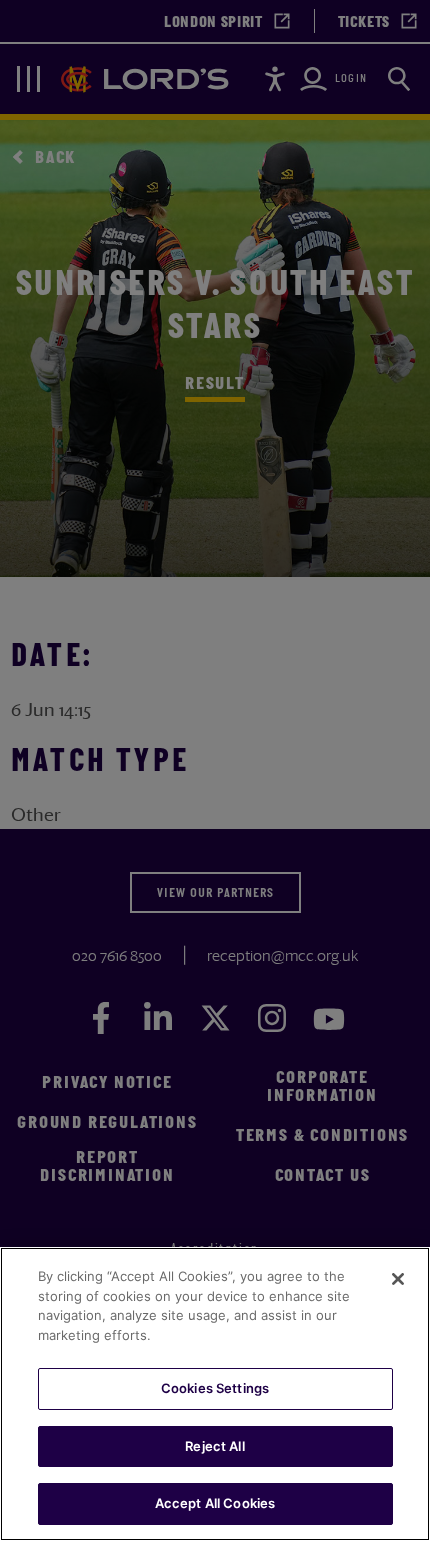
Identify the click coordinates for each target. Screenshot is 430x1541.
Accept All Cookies (215, 1503)
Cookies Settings (215, 1388)
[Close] (398, 1279)
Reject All (214, 1446)
